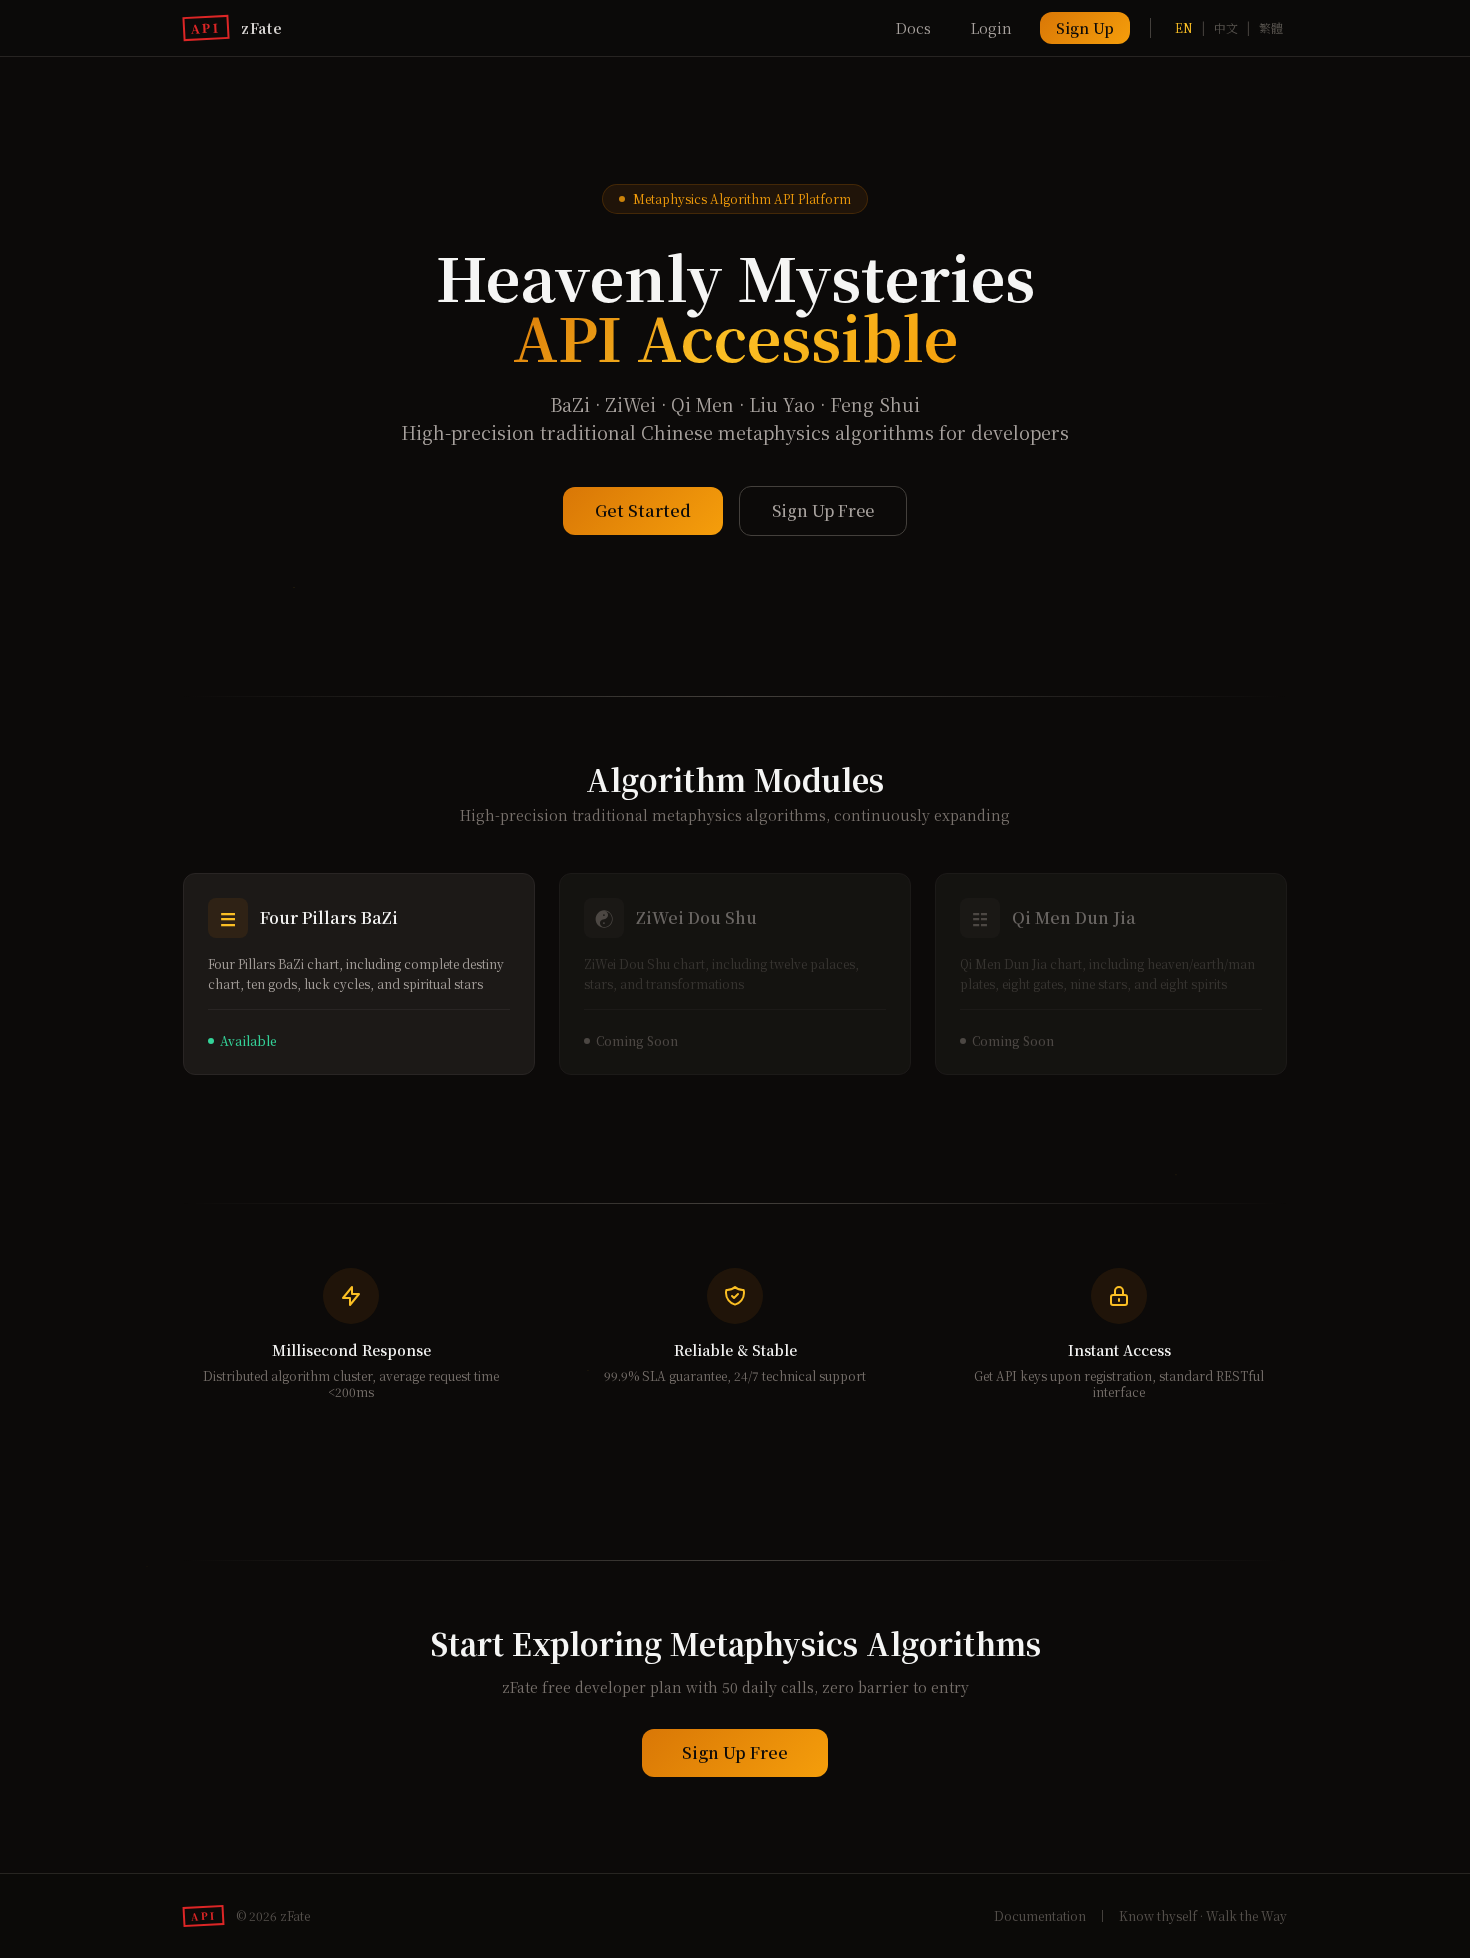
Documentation (1040, 1916)
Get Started (643, 510)
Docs (913, 28)
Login (991, 28)
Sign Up (1085, 28)
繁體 (1271, 28)
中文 (1226, 28)
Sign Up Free (823, 510)
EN (1184, 28)
